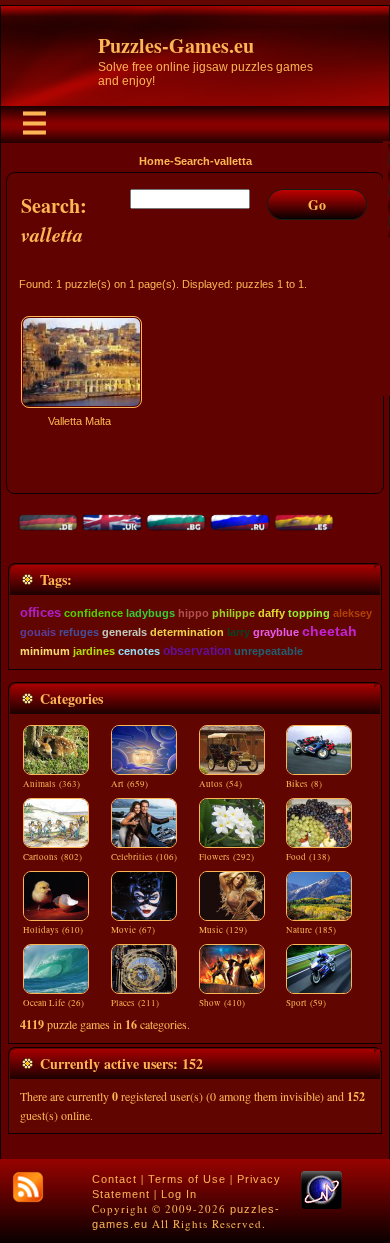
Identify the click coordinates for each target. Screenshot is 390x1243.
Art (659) (129, 784)
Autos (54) (220, 784)
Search (192, 161)
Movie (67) (133, 930)
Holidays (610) (53, 930)
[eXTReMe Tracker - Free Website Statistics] (321, 1205)
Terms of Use (187, 1179)
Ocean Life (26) (53, 1003)
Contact (114, 1179)
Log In (179, 1194)
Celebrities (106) (144, 857)
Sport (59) (306, 1003)
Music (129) (223, 930)
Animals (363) (51, 784)
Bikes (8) (304, 784)
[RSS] (28, 1187)
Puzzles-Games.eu (176, 45)
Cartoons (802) (52, 857)
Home (154, 161)
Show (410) (222, 1003)
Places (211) (135, 1003)
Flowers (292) (226, 857)
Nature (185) (311, 930)
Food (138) (308, 857)
